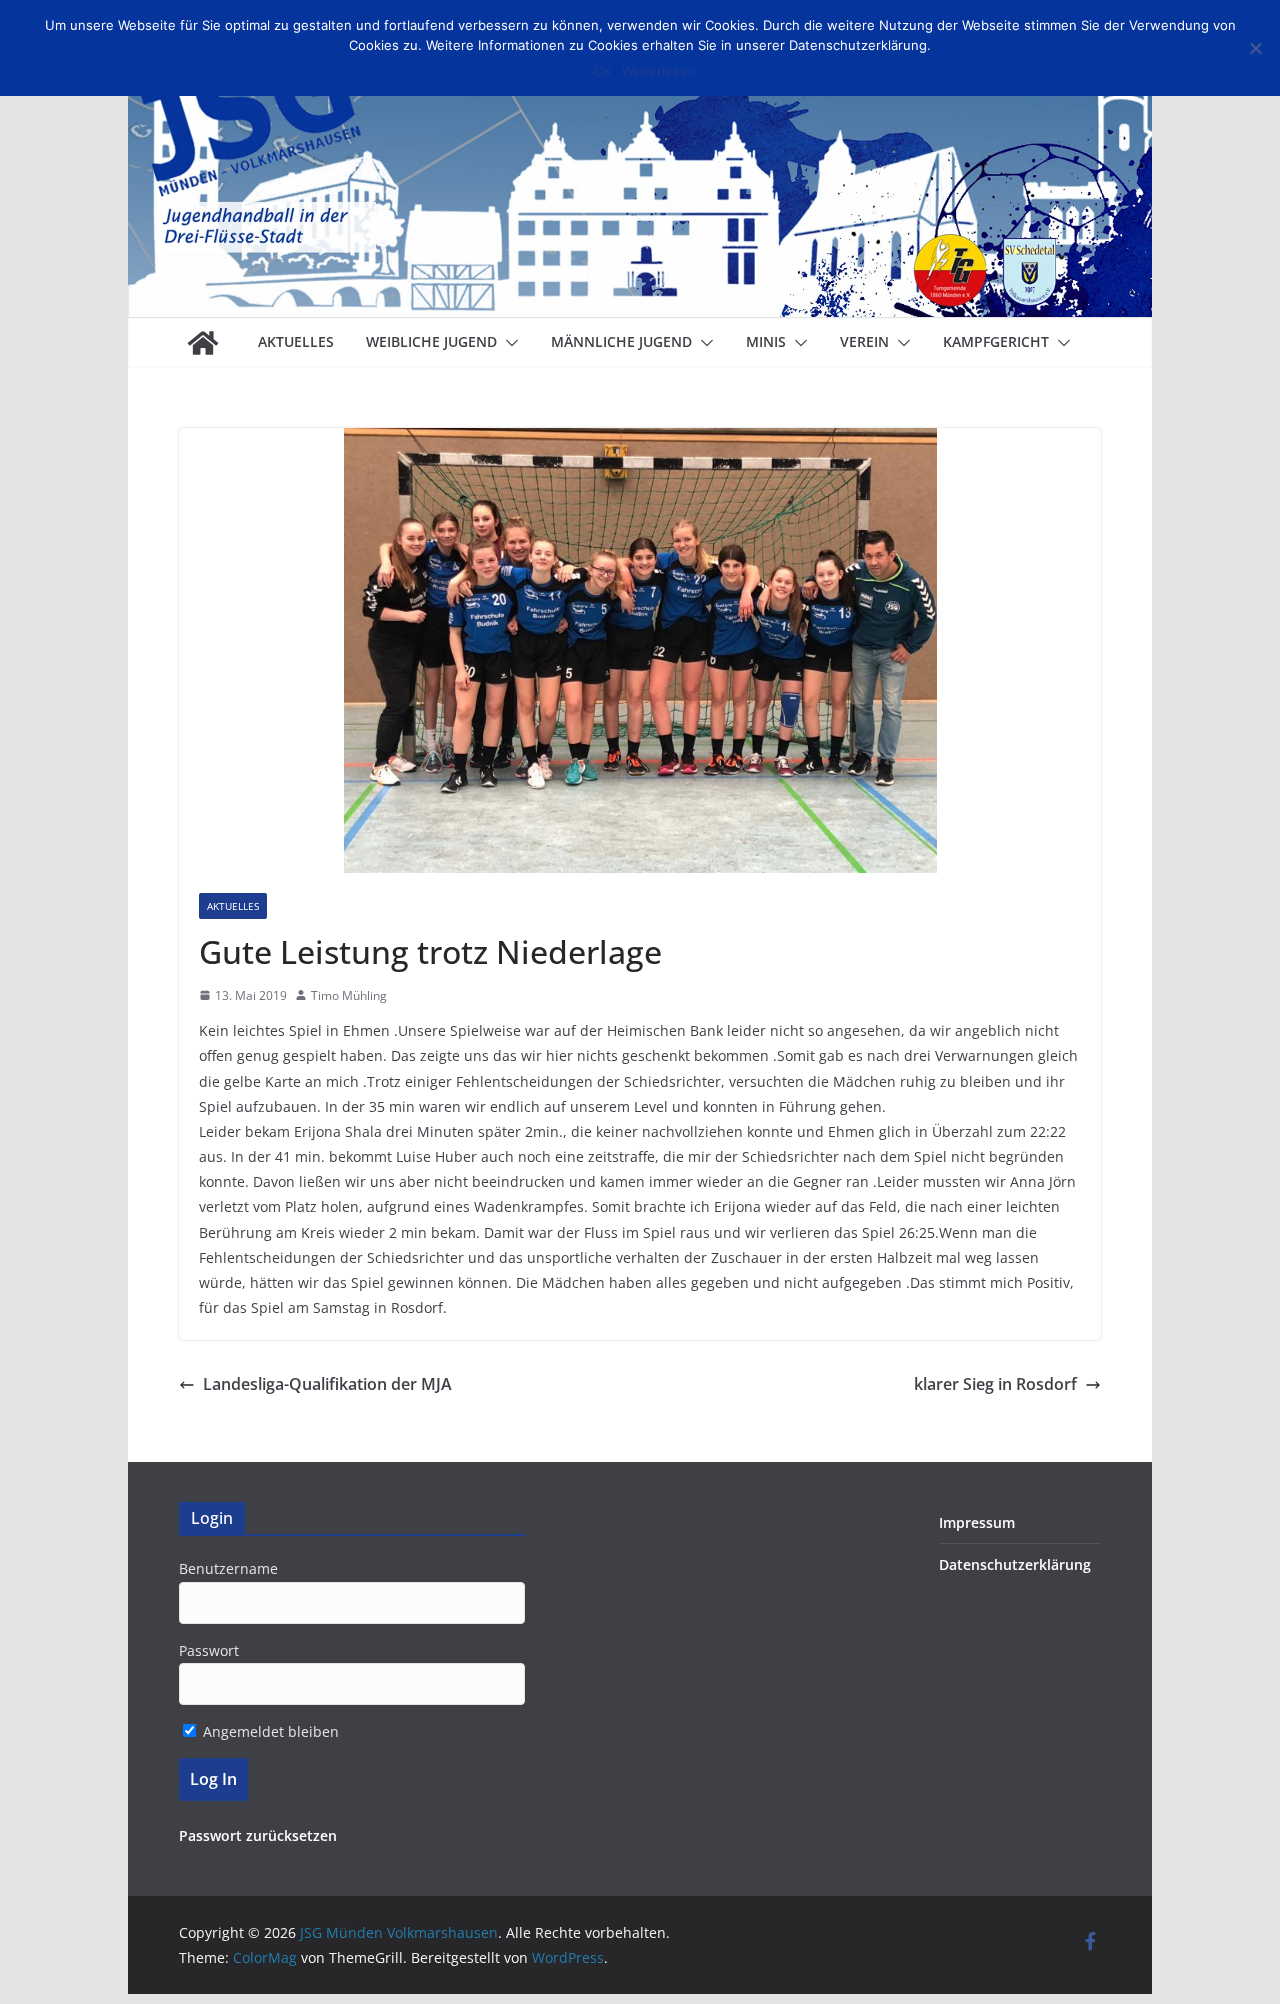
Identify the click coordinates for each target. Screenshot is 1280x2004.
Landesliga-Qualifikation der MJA (327, 1384)
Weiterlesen (659, 71)
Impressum (977, 1522)
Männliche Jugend (621, 341)
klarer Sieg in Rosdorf (995, 1384)
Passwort (209, 1650)
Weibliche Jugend (431, 341)
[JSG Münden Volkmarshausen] (203, 343)
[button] (508, 343)
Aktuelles (296, 341)
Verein (864, 341)
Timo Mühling (349, 995)
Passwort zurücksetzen (258, 1835)
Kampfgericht (996, 341)
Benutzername (228, 1568)
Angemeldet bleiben (269, 1731)
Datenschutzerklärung (1015, 1564)
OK (603, 71)
